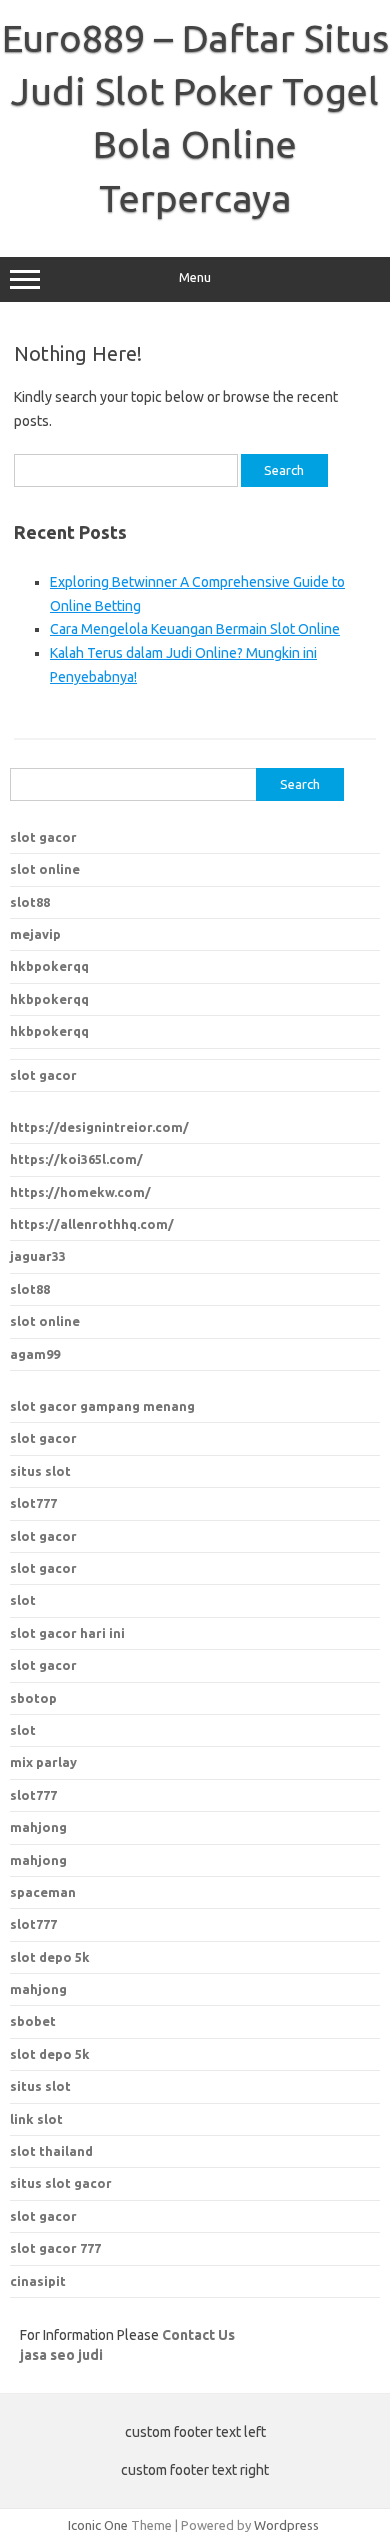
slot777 (33, 1503)
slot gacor (43, 837)
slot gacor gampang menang (102, 1406)
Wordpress (286, 2525)
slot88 (30, 902)
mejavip (35, 934)
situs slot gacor (61, 2183)
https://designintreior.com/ (99, 1127)
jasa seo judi (61, 2355)
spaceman (43, 1892)
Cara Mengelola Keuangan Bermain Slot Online (195, 629)
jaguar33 (38, 1256)
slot (23, 1600)
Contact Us (198, 2335)
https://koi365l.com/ (76, 1159)
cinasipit (38, 2281)
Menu (195, 277)
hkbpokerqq (49, 966)
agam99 (35, 1354)
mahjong (38, 1860)
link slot (36, 2119)
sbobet (33, 2021)
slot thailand (51, 2151)
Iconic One (98, 2525)
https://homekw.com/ (80, 1192)
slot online (45, 869)
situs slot (40, 1471)
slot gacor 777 (55, 2248)
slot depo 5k (50, 1957)
